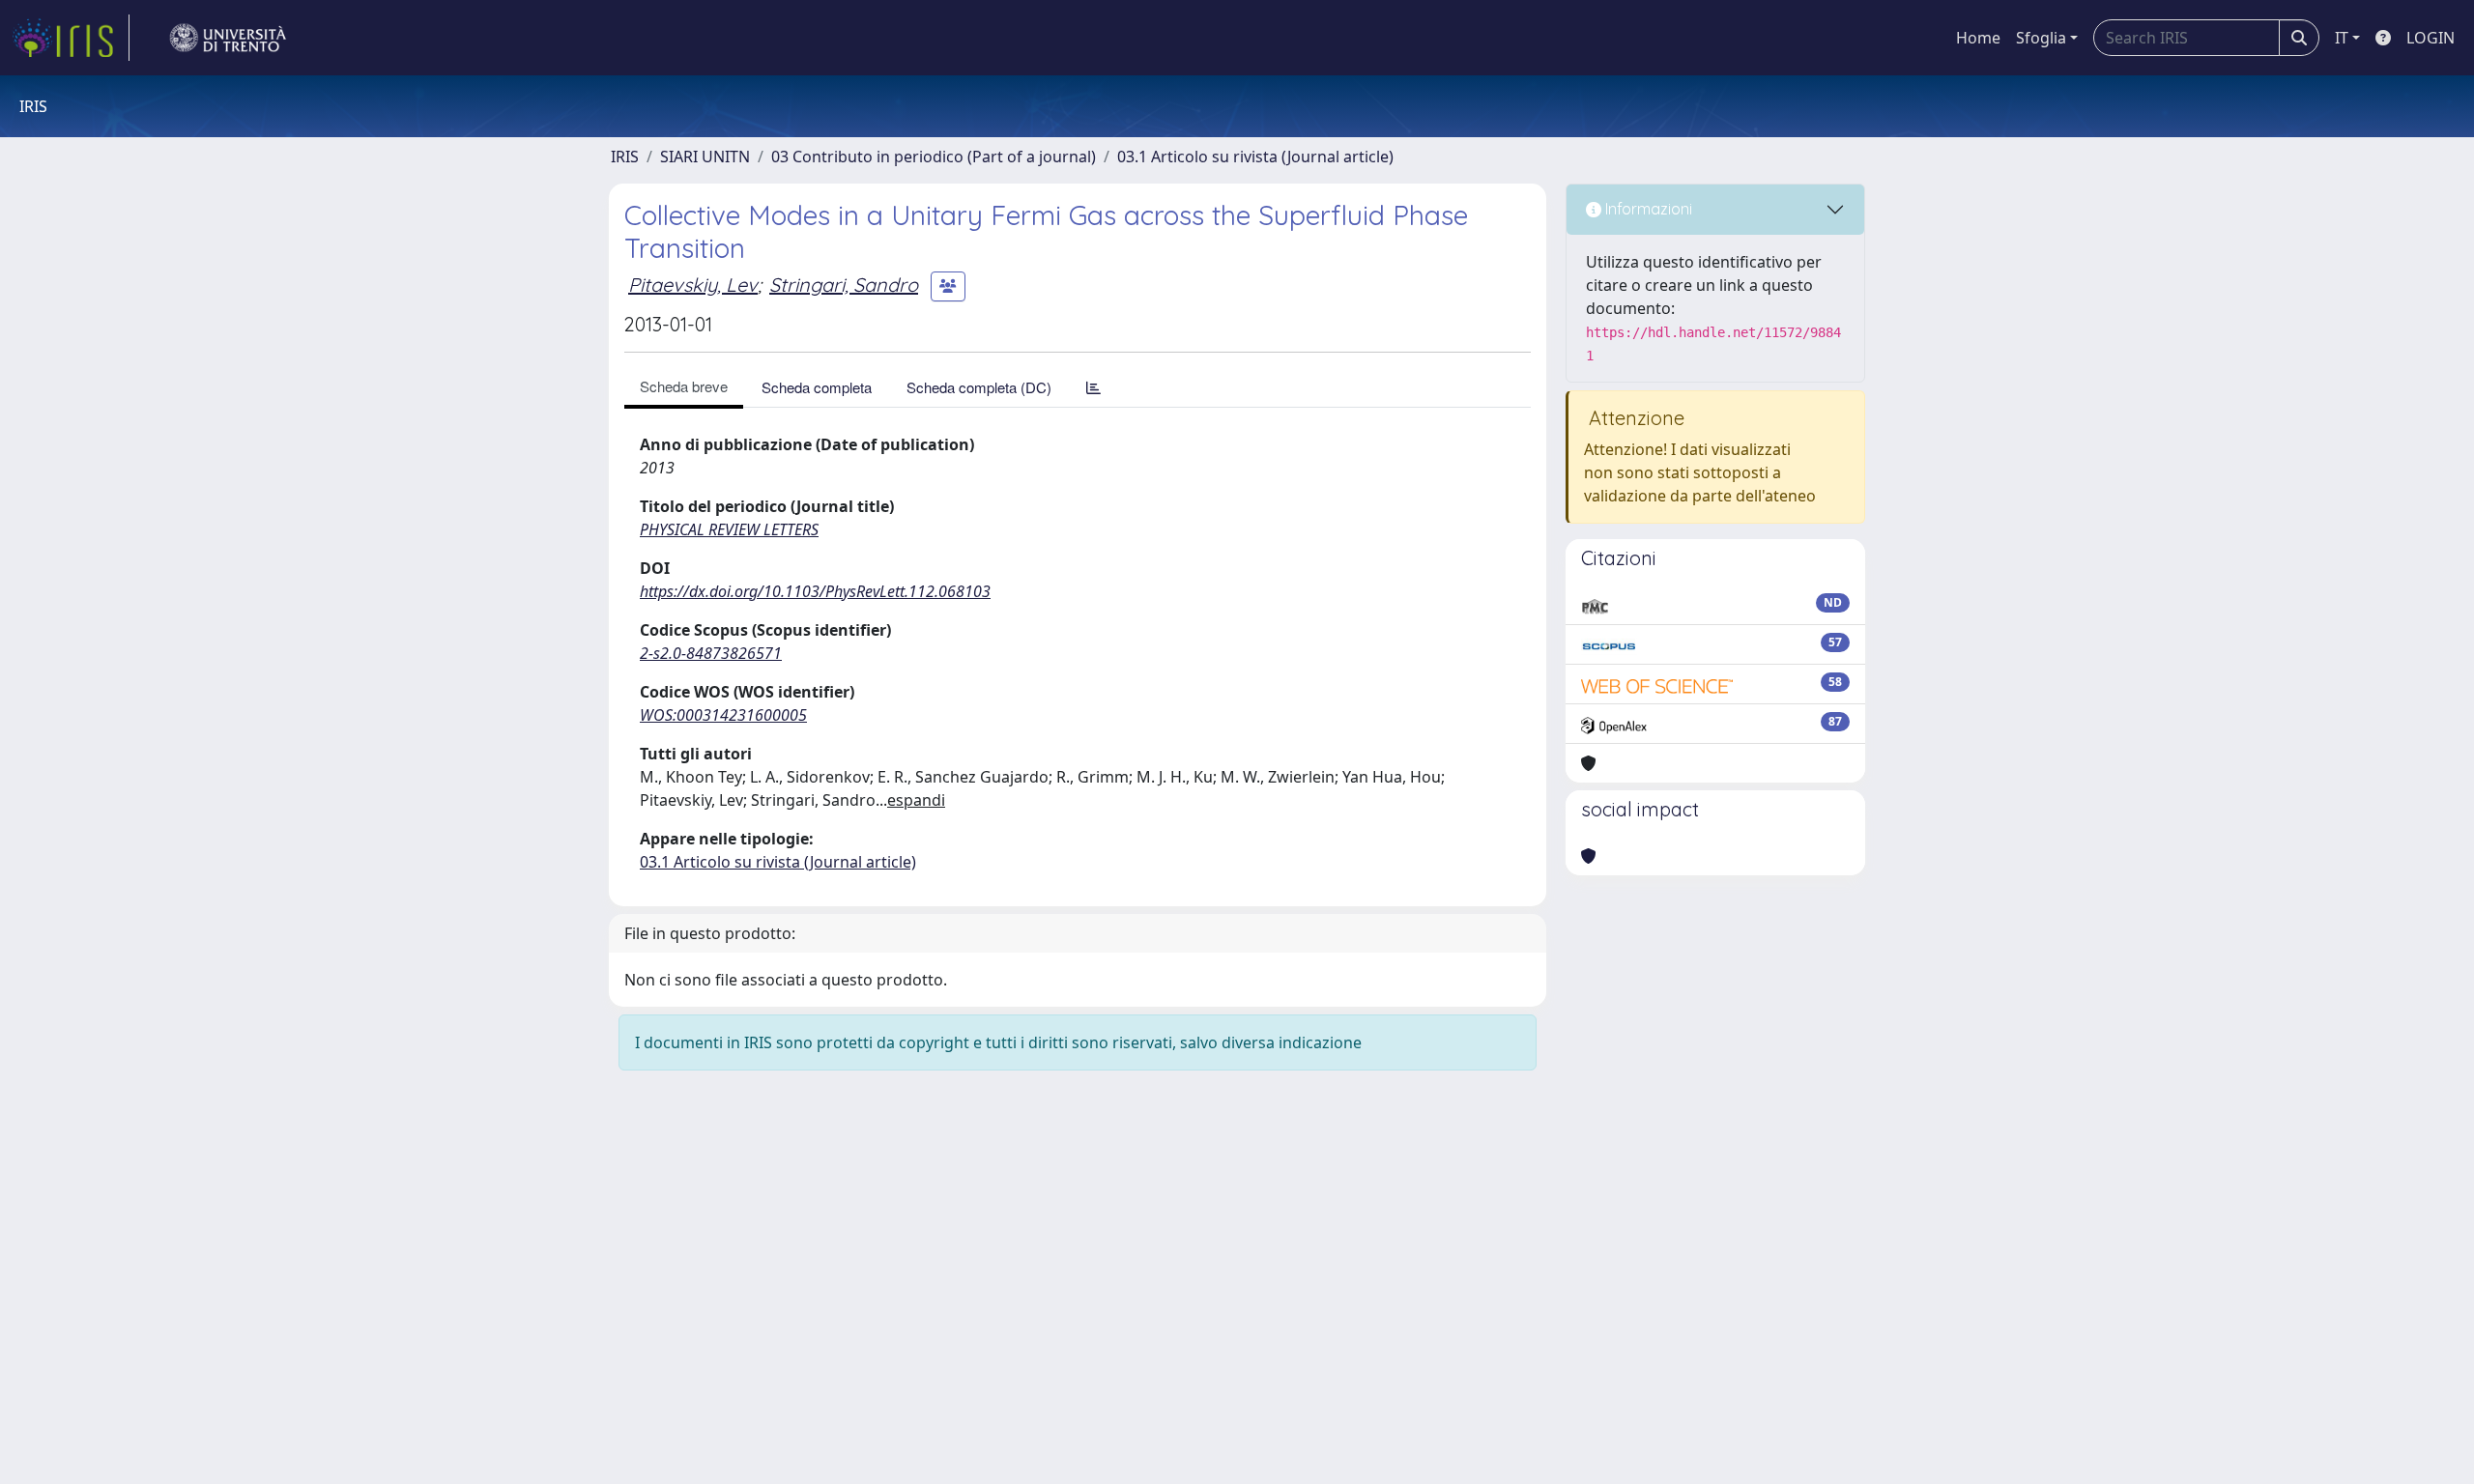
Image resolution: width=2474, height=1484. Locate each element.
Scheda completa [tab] (817, 387)
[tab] (1093, 387)
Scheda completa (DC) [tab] (979, 387)
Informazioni (1647, 209)
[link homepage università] (228, 38)
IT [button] (2342, 38)
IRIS (625, 157)
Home (1978, 38)
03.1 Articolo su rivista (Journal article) (1255, 157)
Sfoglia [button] (2041, 38)
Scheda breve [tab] (684, 386)
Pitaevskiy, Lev (693, 285)
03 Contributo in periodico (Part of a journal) (934, 157)
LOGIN (2431, 38)
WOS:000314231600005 (723, 715)
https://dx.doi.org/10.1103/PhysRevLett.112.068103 (815, 591)
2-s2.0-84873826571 (711, 653)
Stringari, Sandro (844, 285)
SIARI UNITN (705, 157)
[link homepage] (71, 38)
